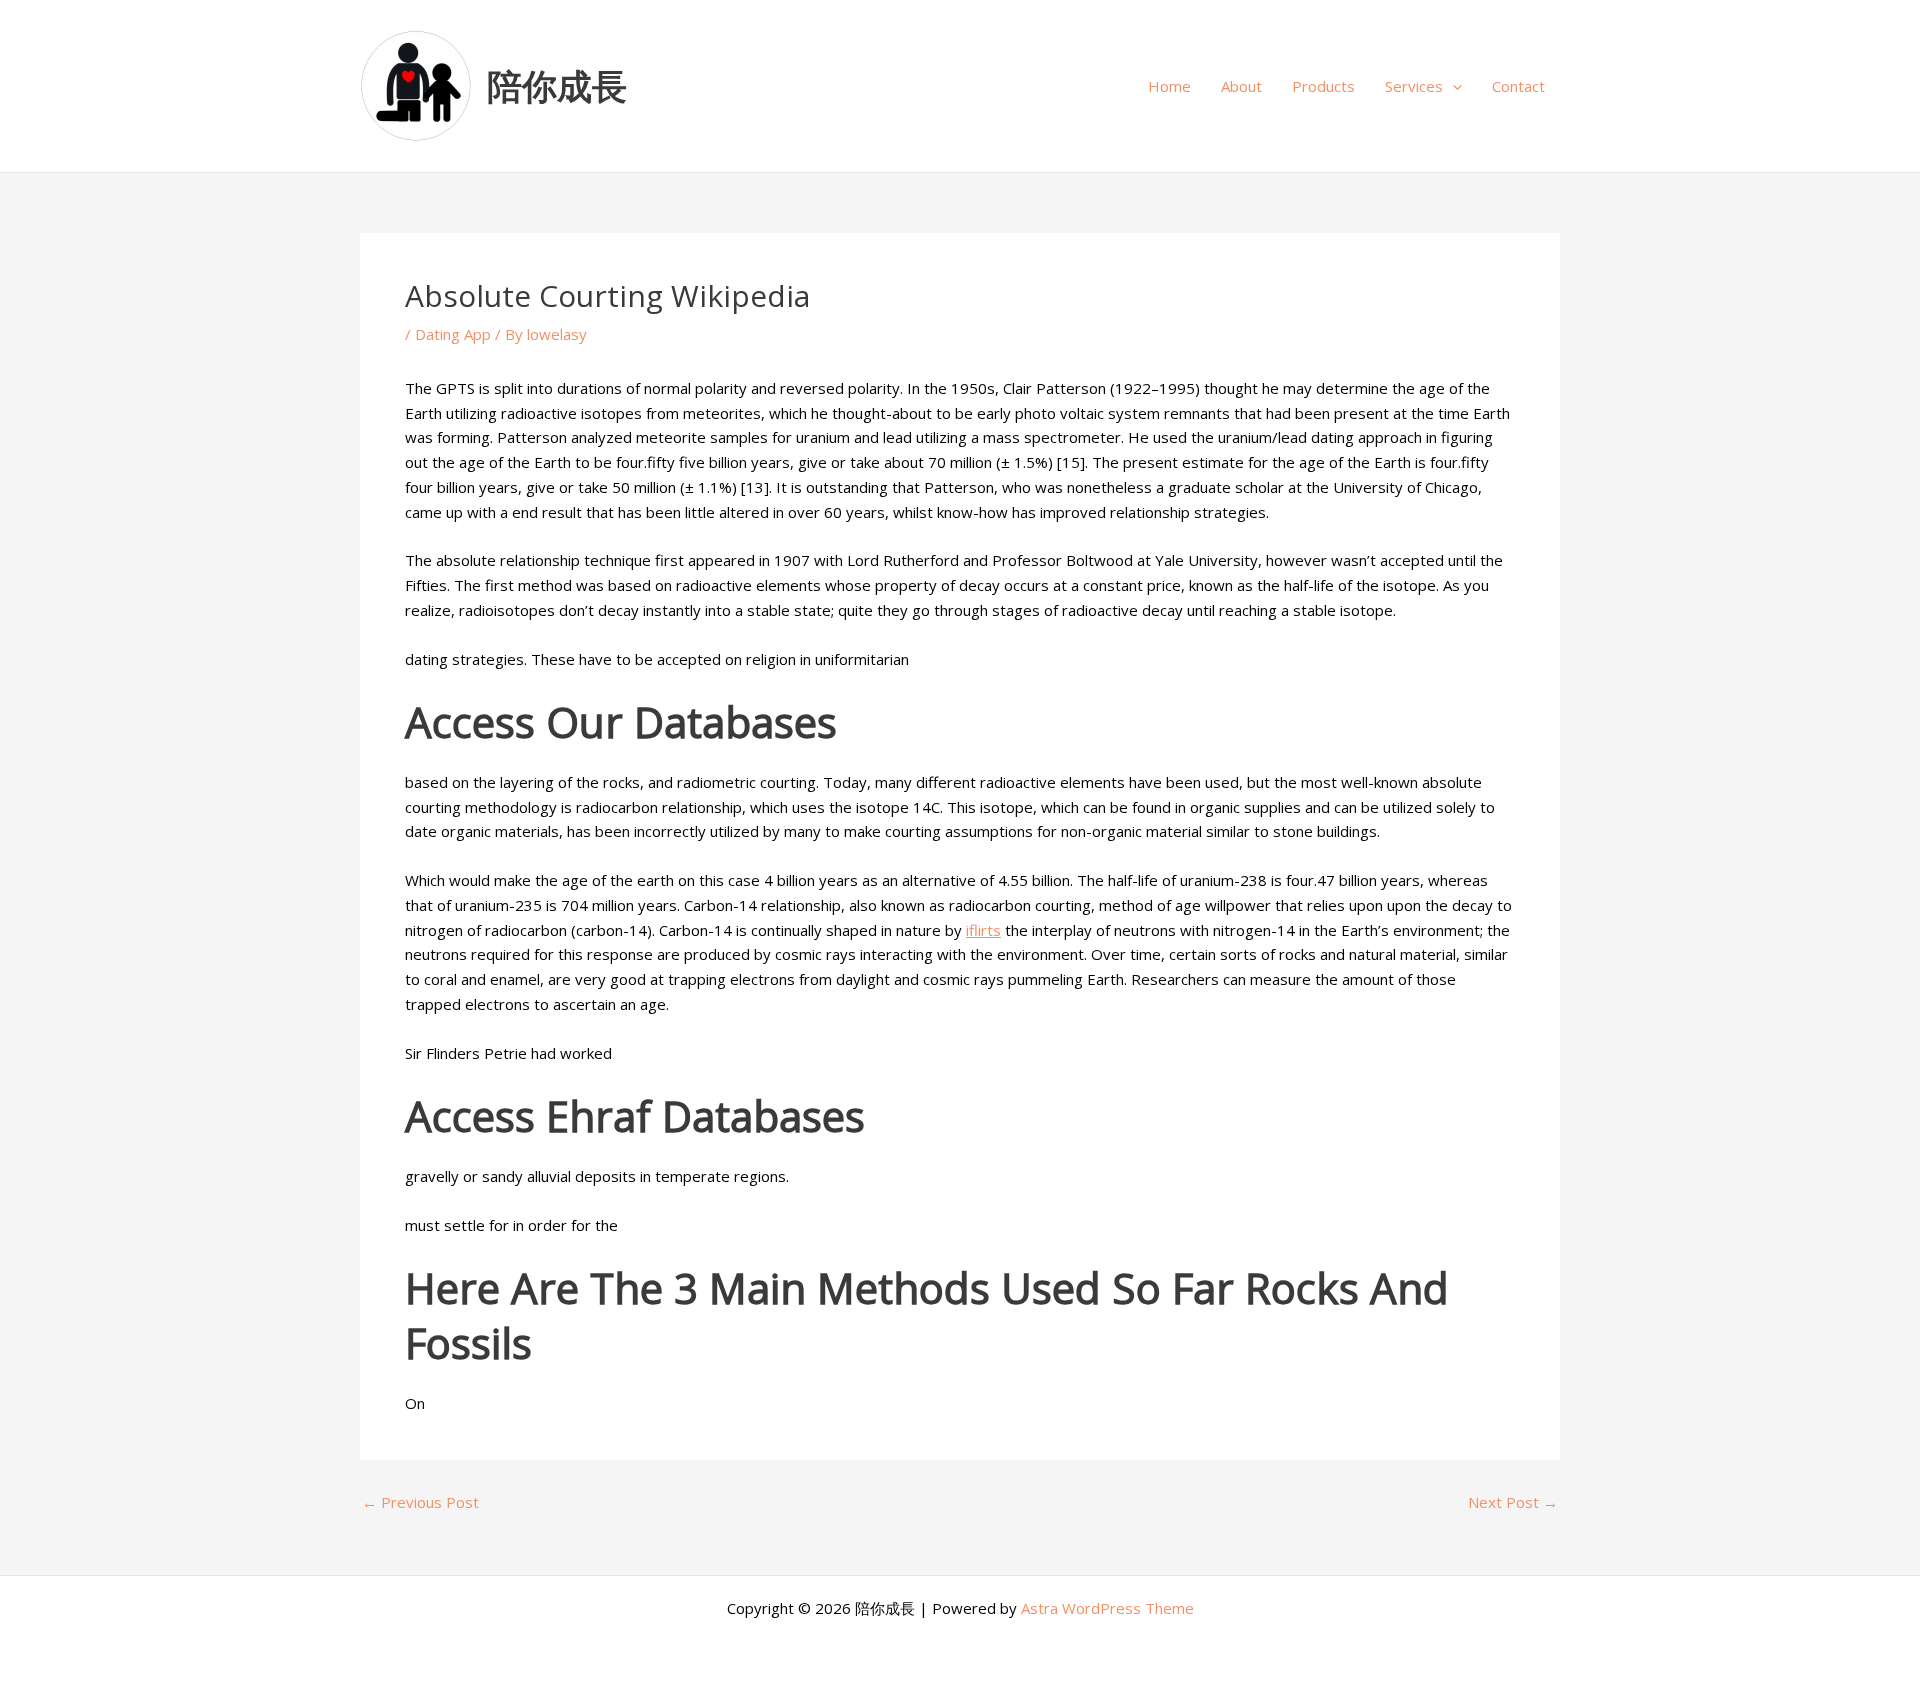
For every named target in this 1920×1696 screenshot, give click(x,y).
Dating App (453, 334)
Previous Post (420, 1502)
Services (1414, 86)
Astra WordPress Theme (1107, 1608)
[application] (1452, 86)
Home (1169, 86)
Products (1323, 86)
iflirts (983, 930)
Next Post (1513, 1502)
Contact (1518, 86)
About (1241, 86)
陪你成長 (557, 85)
